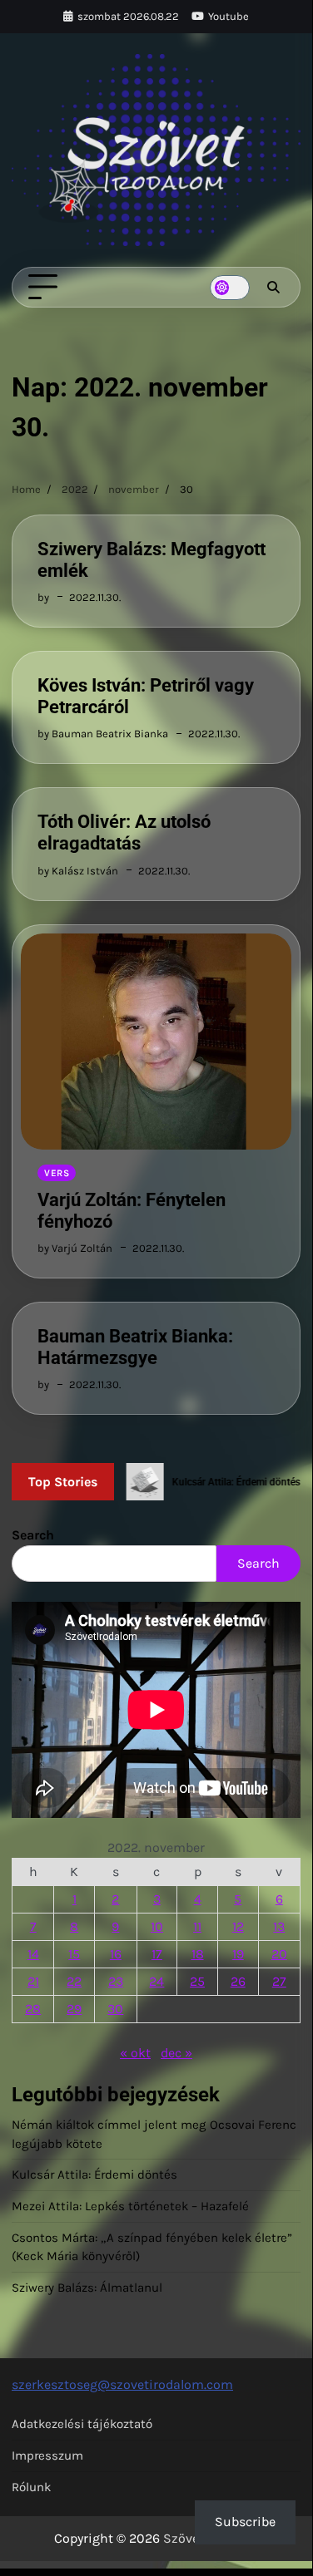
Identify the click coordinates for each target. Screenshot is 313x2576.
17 (157, 1954)
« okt (135, 2053)
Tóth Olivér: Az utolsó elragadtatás (124, 832)
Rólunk (31, 2487)
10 (157, 1926)
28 (33, 2009)
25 (197, 1981)
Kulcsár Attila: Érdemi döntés (94, 2175)
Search (33, 1535)
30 (115, 2009)
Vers (57, 1173)
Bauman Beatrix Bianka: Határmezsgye (135, 1347)
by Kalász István (78, 871)
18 (198, 1954)
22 (74, 1981)
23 (116, 1981)
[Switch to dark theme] (230, 288)
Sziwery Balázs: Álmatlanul (87, 2288)
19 (238, 1954)
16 (116, 1954)
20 (279, 1954)
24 (156, 1981)
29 (74, 2009)
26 (238, 1981)
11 (197, 1926)
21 (33, 1981)
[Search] (273, 288)
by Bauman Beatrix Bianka (103, 734)
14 (33, 1954)
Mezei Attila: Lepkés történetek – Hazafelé (130, 2206)
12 (238, 1926)
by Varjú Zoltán (75, 1248)
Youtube (229, 16)
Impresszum (47, 2455)
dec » (176, 2053)
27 (279, 1981)
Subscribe (245, 2522)
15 (74, 1954)
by (43, 597)
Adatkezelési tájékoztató (82, 2424)
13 (279, 1926)
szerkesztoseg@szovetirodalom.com (122, 2384)
